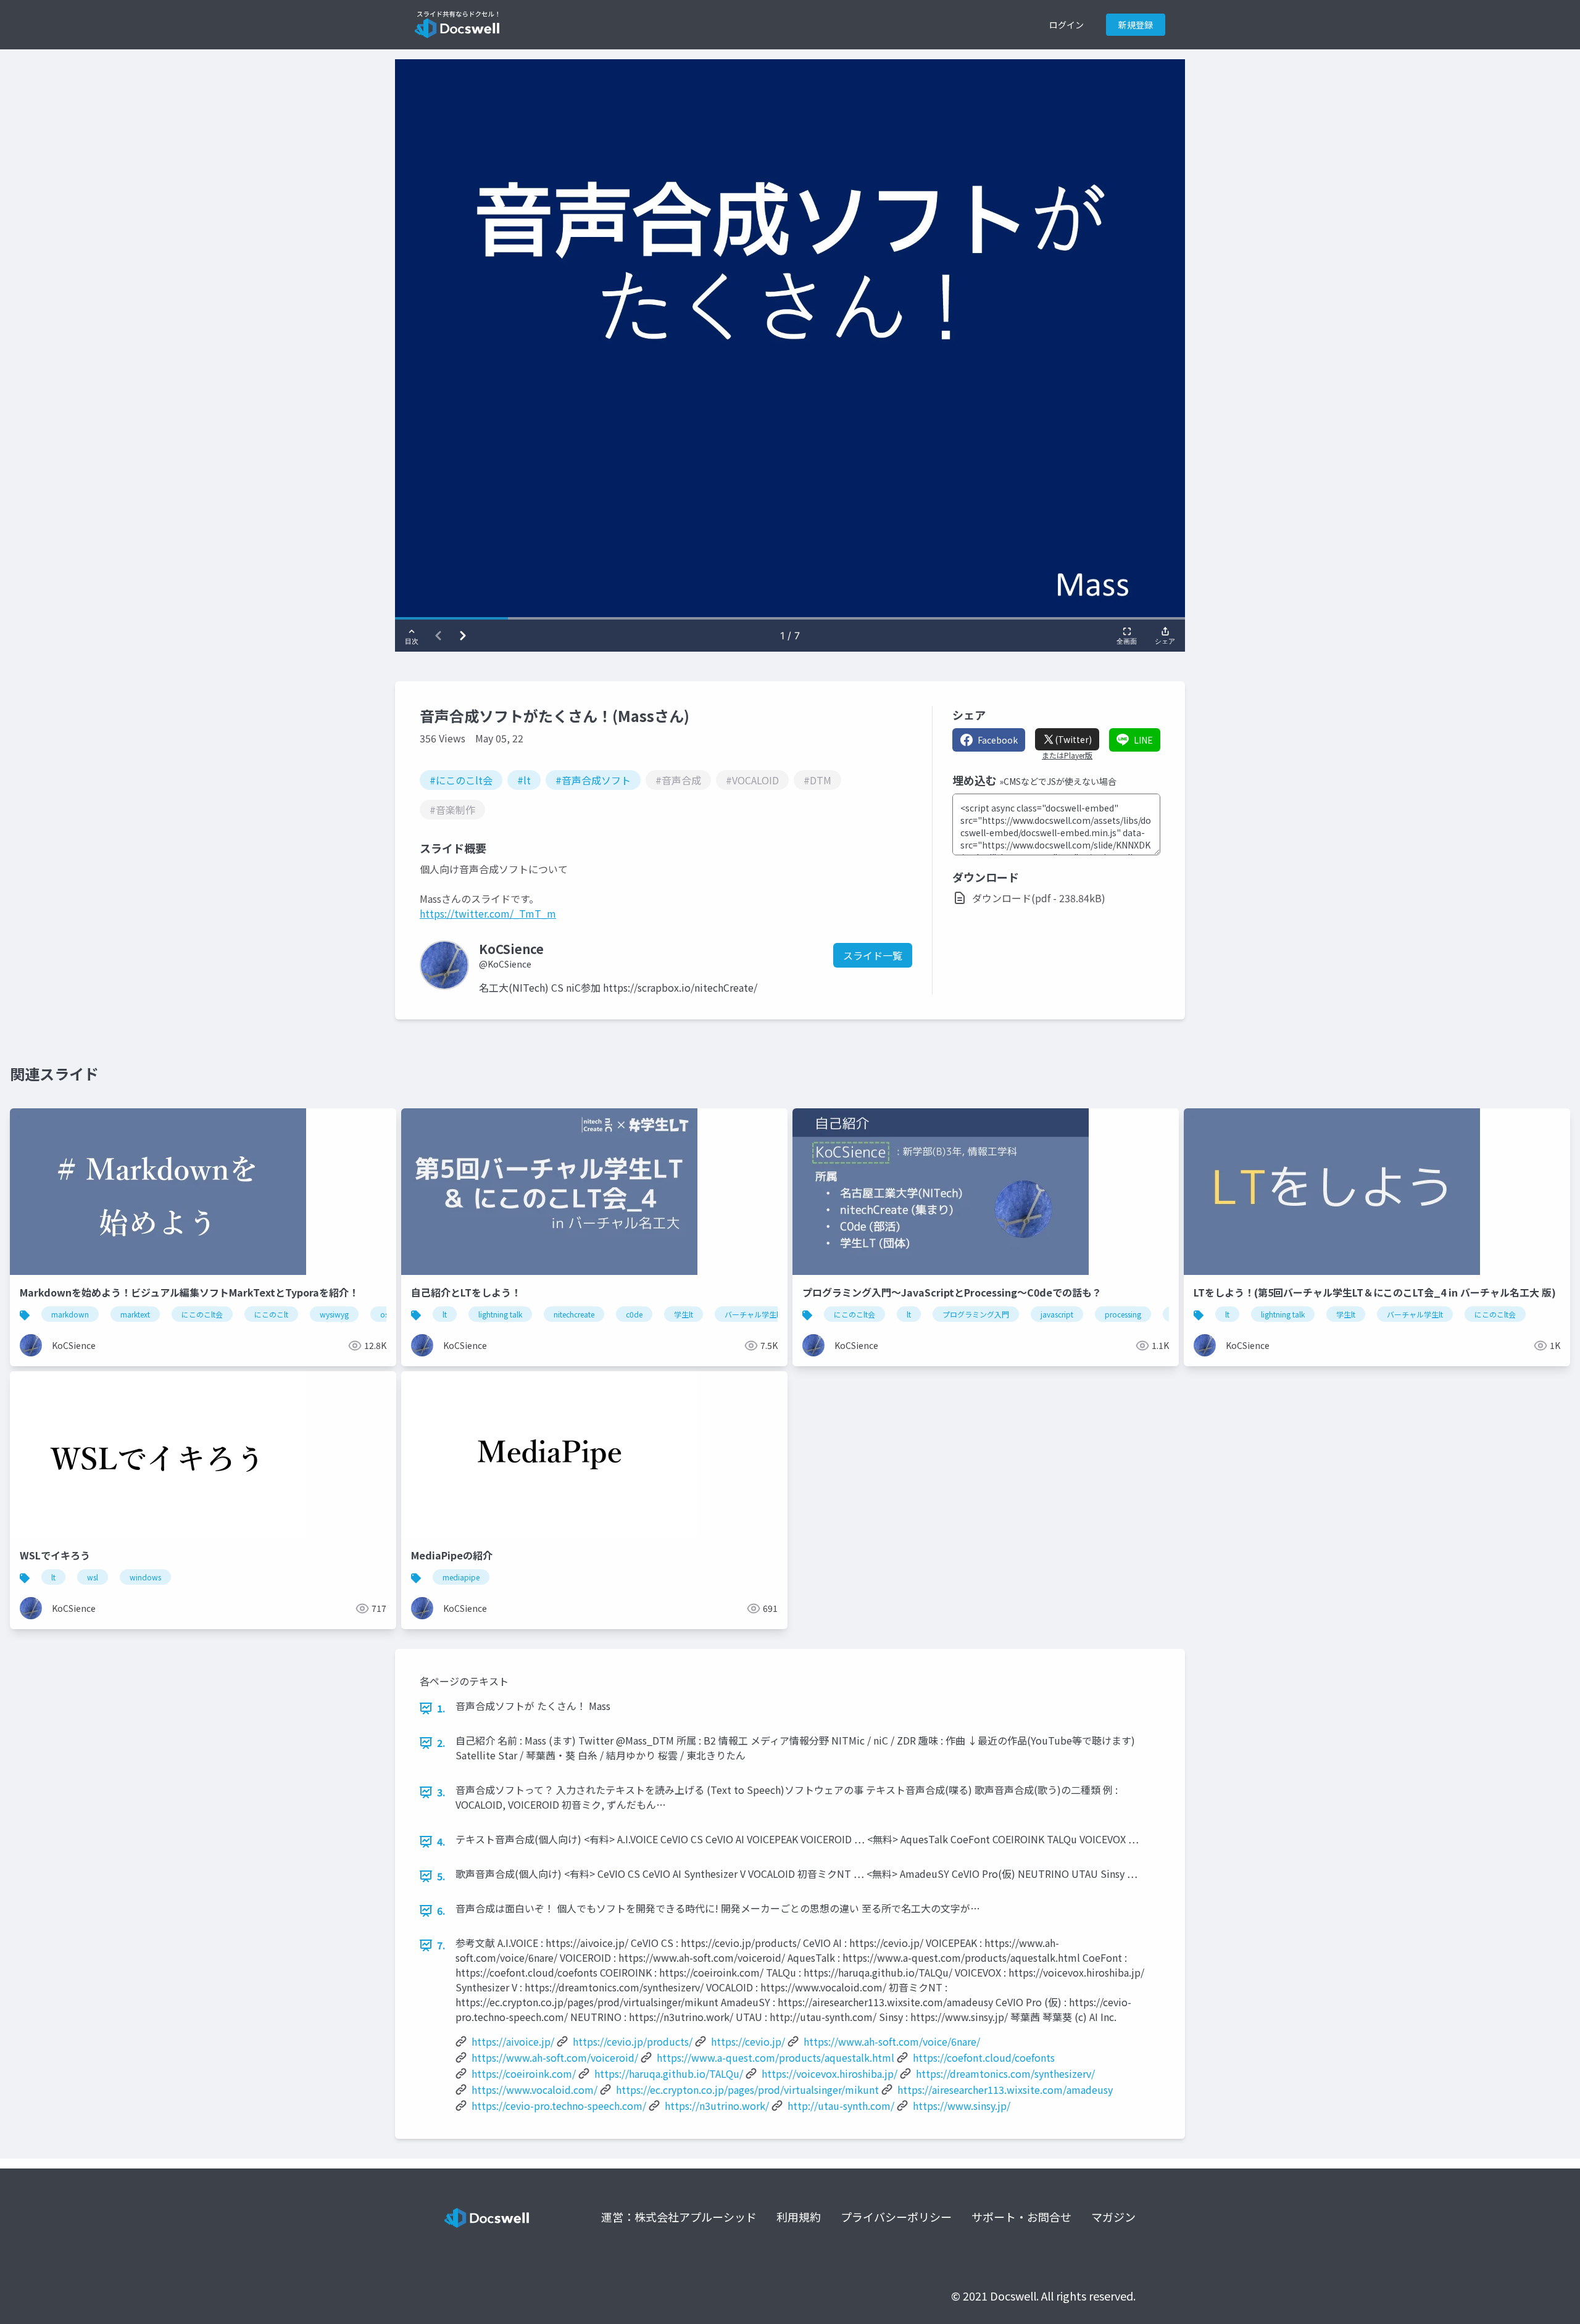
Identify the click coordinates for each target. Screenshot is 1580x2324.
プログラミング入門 (976, 1314)
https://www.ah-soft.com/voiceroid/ (555, 2057)
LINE (1143, 740)
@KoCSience (505, 964)
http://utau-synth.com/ (841, 2106)
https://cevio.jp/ (748, 2041)
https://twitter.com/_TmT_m (488, 913)
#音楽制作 (452, 810)
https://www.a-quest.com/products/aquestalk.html (775, 2057)
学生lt (684, 1314)
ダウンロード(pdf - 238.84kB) (1039, 898)
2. (441, 1743)
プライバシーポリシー (896, 2217)
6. (441, 1911)
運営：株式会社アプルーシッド (679, 2217)
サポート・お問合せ (1021, 2217)
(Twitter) (1073, 739)
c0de (634, 1314)
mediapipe (461, 1577)
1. (441, 1708)
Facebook (998, 740)
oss (386, 1314)
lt (445, 1314)
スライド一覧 (873, 955)
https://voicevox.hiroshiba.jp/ (829, 2073)
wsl (93, 1577)
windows (145, 1577)
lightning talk (500, 1314)
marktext (135, 1314)
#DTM (817, 780)
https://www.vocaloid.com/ (534, 2090)
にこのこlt (271, 1314)
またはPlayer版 (1067, 755)
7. (441, 1945)
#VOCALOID (752, 780)
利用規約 (799, 2217)
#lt (524, 780)
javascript (1057, 1314)
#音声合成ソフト (593, 780)
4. (441, 1841)
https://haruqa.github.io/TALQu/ (669, 2073)
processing (1123, 1314)
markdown (70, 1314)
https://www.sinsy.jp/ (962, 2106)
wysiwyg (334, 1314)
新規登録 (1136, 25)
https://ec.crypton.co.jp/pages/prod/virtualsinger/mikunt (747, 2090)
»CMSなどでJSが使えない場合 (1058, 781)
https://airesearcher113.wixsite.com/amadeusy (1005, 2090)
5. (441, 1876)
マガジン (1113, 2217)
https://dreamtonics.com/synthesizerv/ (1005, 2073)
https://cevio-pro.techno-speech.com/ (559, 2106)
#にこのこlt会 (461, 780)
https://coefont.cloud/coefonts (984, 2057)
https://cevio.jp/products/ (633, 2041)
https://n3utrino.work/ (717, 2106)
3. (441, 1792)
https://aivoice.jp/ (513, 2041)
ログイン (1066, 25)
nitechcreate (574, 1314)
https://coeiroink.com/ (524, 2073)
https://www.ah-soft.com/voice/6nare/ (892, 2041)
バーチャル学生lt (753, 1314)
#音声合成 (678, 780)
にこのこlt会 (202, 1314)
